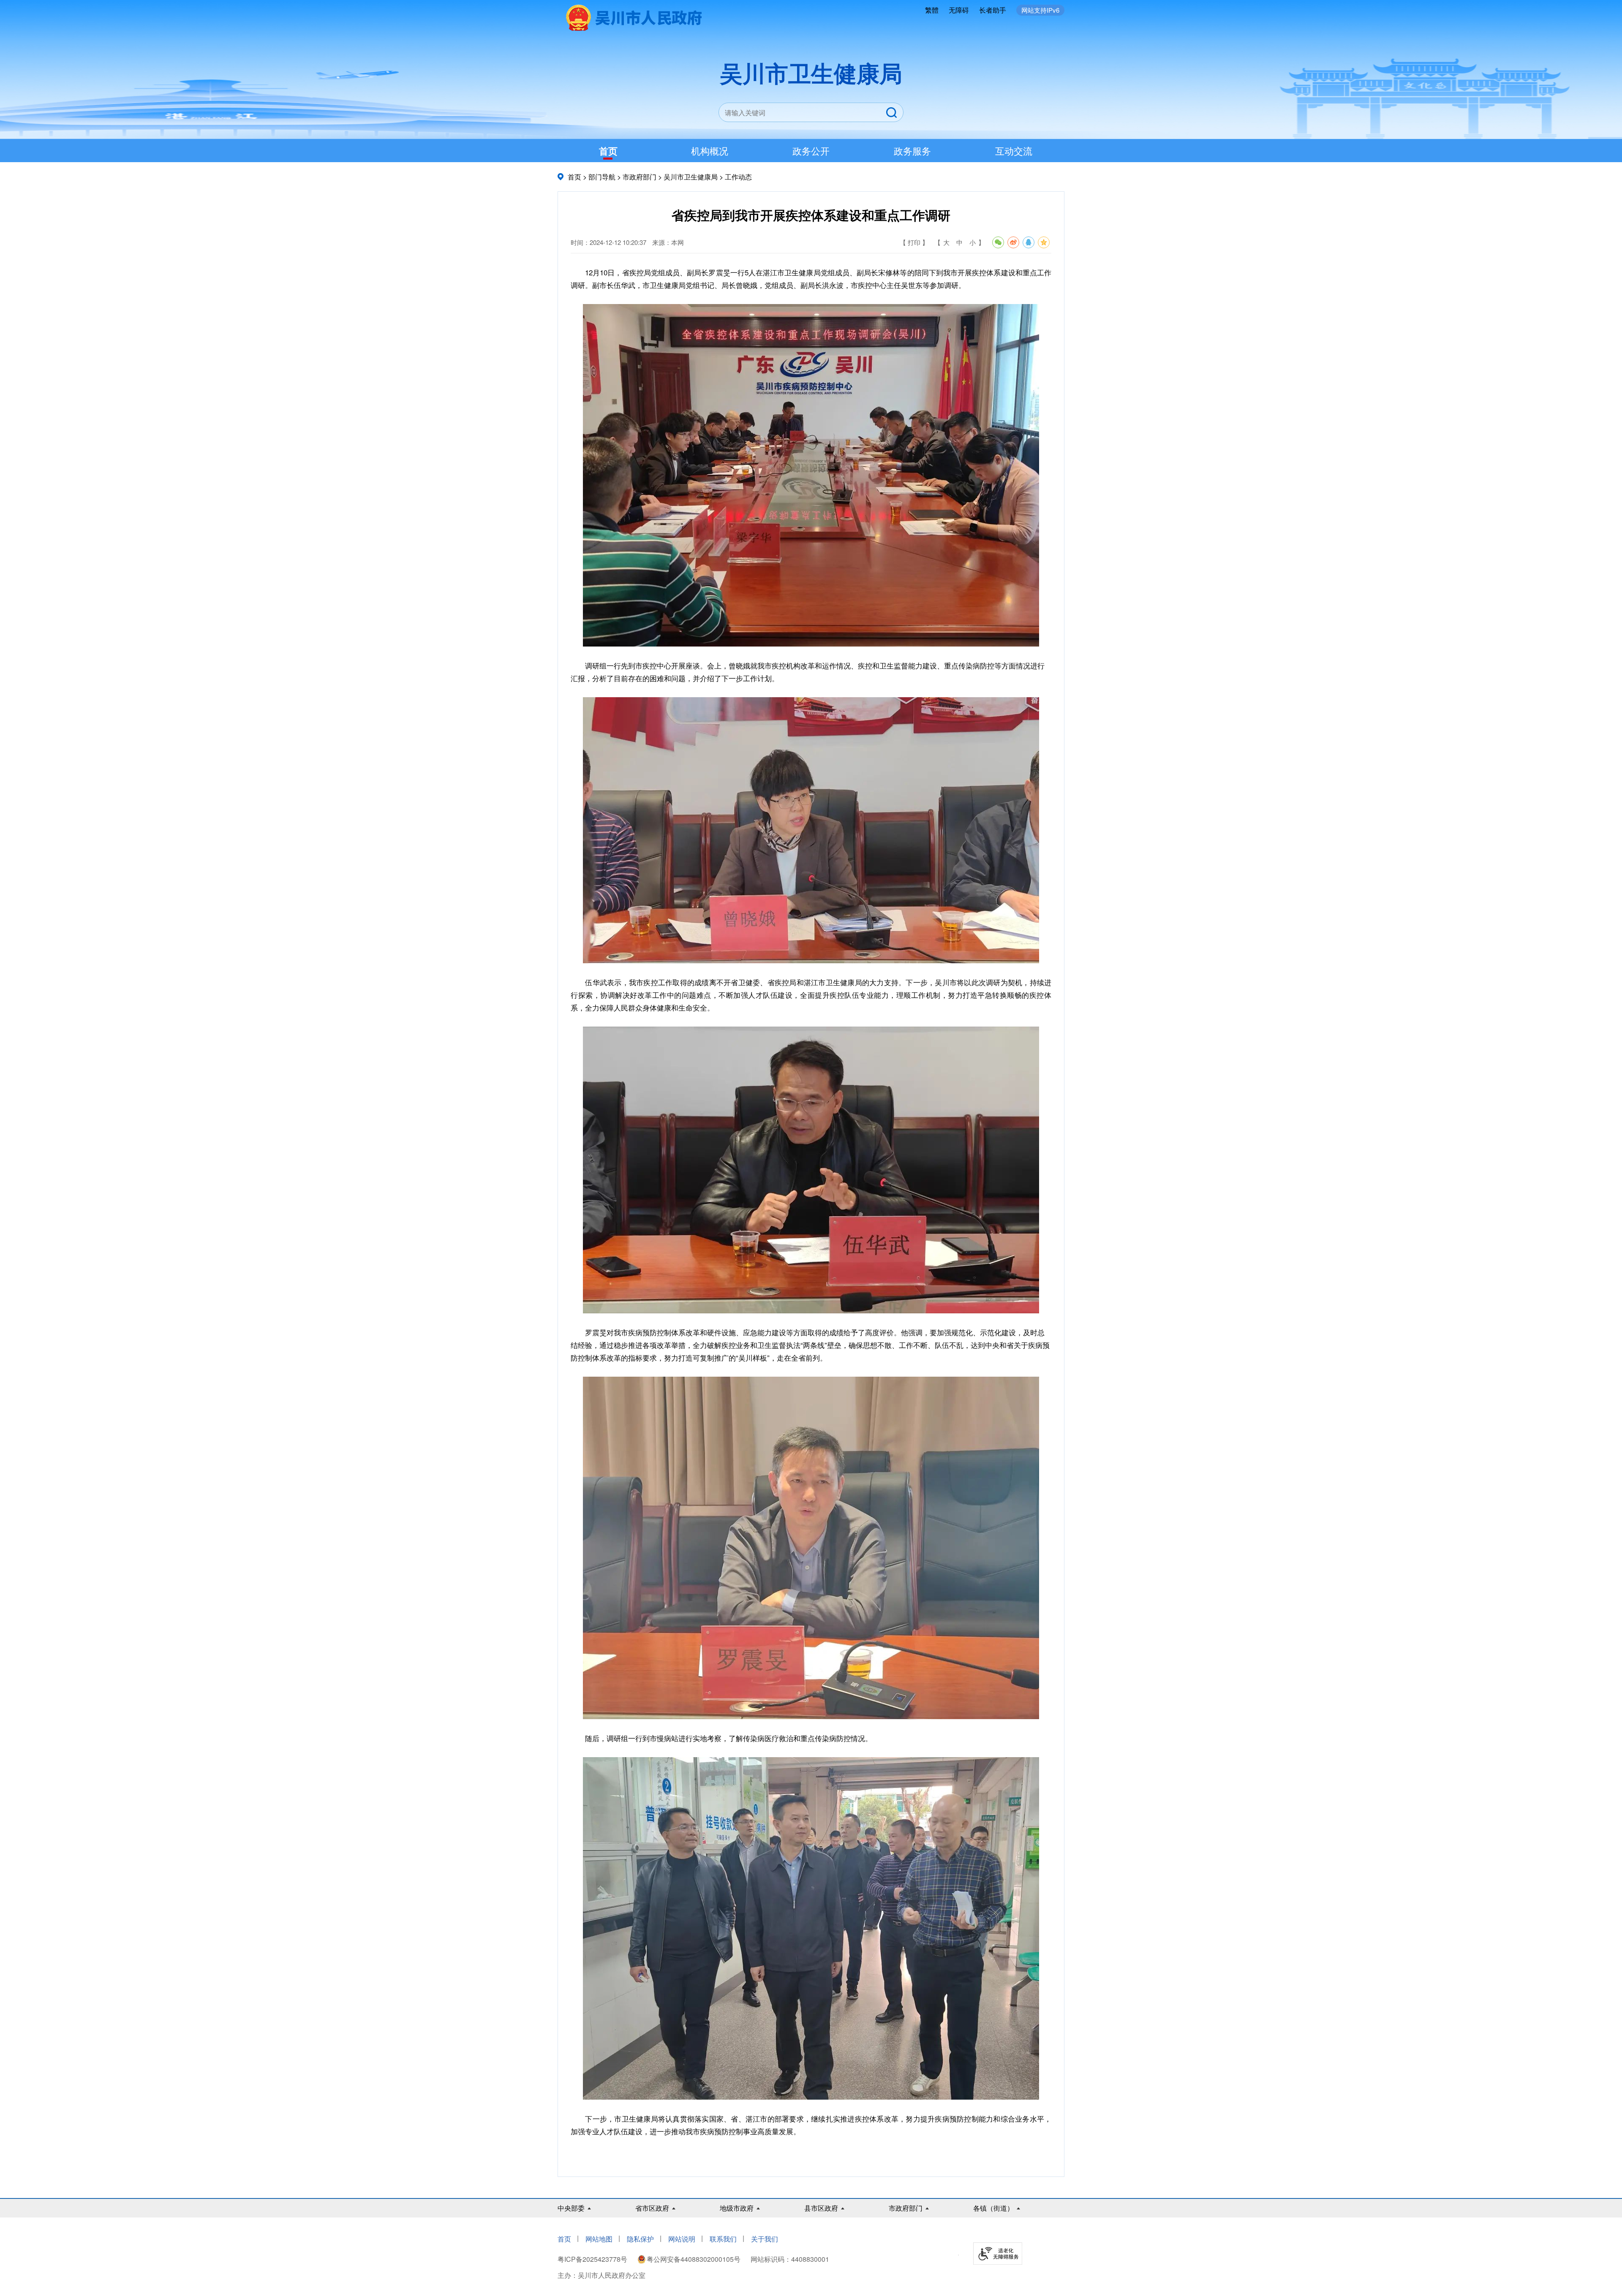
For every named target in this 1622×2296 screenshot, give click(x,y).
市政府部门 (640, 177)
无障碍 (959, 10)
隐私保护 (640, 2239)
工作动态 (738, 177)
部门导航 (602, 177)
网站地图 (599, 2239)
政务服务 (912, 151)
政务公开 (811, 151)
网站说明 (682, 2239)
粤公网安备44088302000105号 (694, 2259)
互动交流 (1014, 151)
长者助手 (993, 10)
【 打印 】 (914, 242)
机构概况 (710, 151)
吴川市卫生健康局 (691, 177)
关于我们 (765, 2239)
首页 (608, 151)
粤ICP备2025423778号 (593, 2259)
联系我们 (723, 2239)
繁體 (932, 10)
